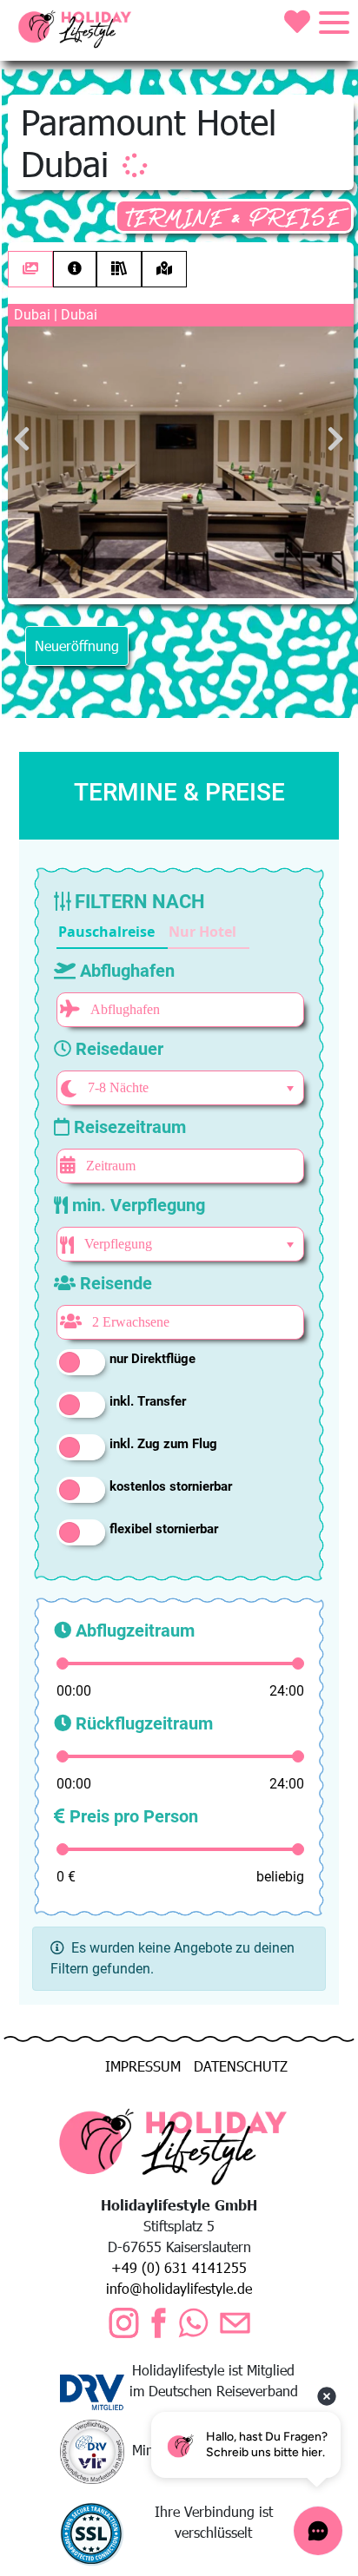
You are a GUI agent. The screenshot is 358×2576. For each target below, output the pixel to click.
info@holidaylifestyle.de (179, 2288)
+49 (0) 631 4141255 (179, 2267)
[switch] (81, 1362)
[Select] (290, 1089)
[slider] (63, 1664)
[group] (153, 932)
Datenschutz (241, 2066)
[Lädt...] (135, 165)
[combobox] (178, 1088)
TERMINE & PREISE (234, 218)
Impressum (143, 2066)
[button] (112, 932)
